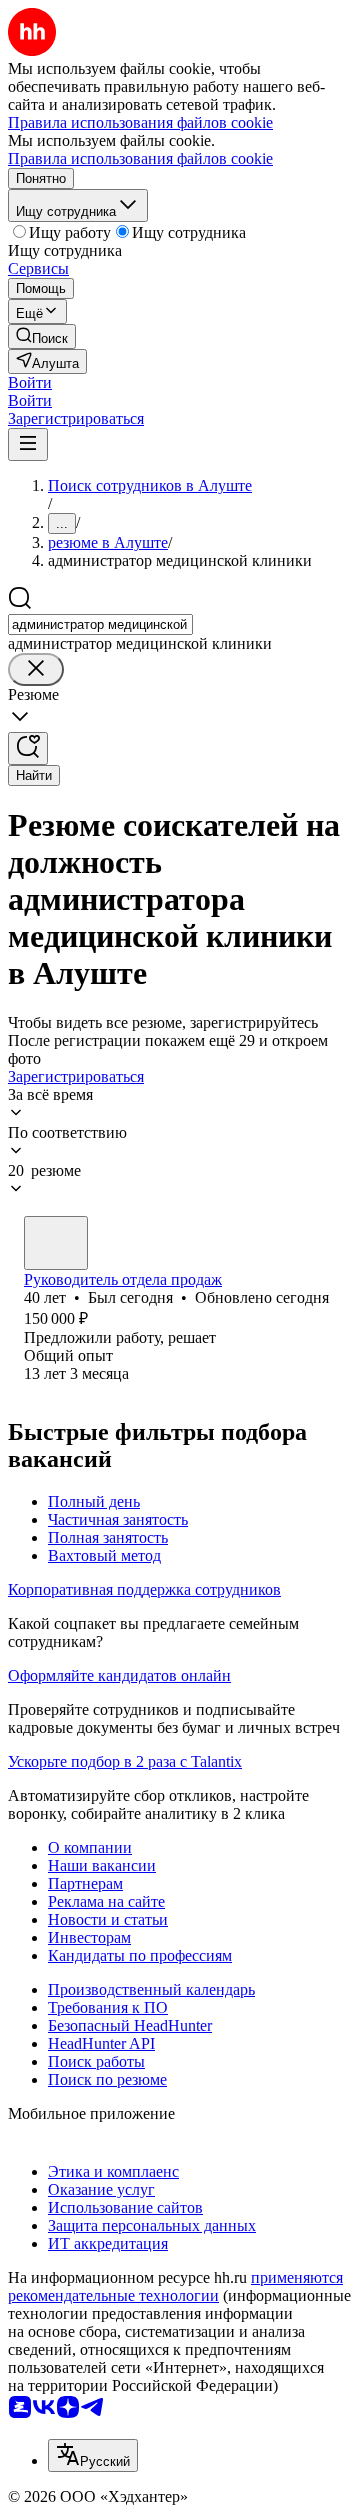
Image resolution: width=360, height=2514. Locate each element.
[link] (42, 336)
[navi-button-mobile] (28, 444)
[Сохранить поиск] (28, 748)
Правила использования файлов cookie (140, 158)
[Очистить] (36, 669)
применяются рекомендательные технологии (175, 2286)
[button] (30, 382)
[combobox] (100, 624)
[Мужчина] (56, 1243)
